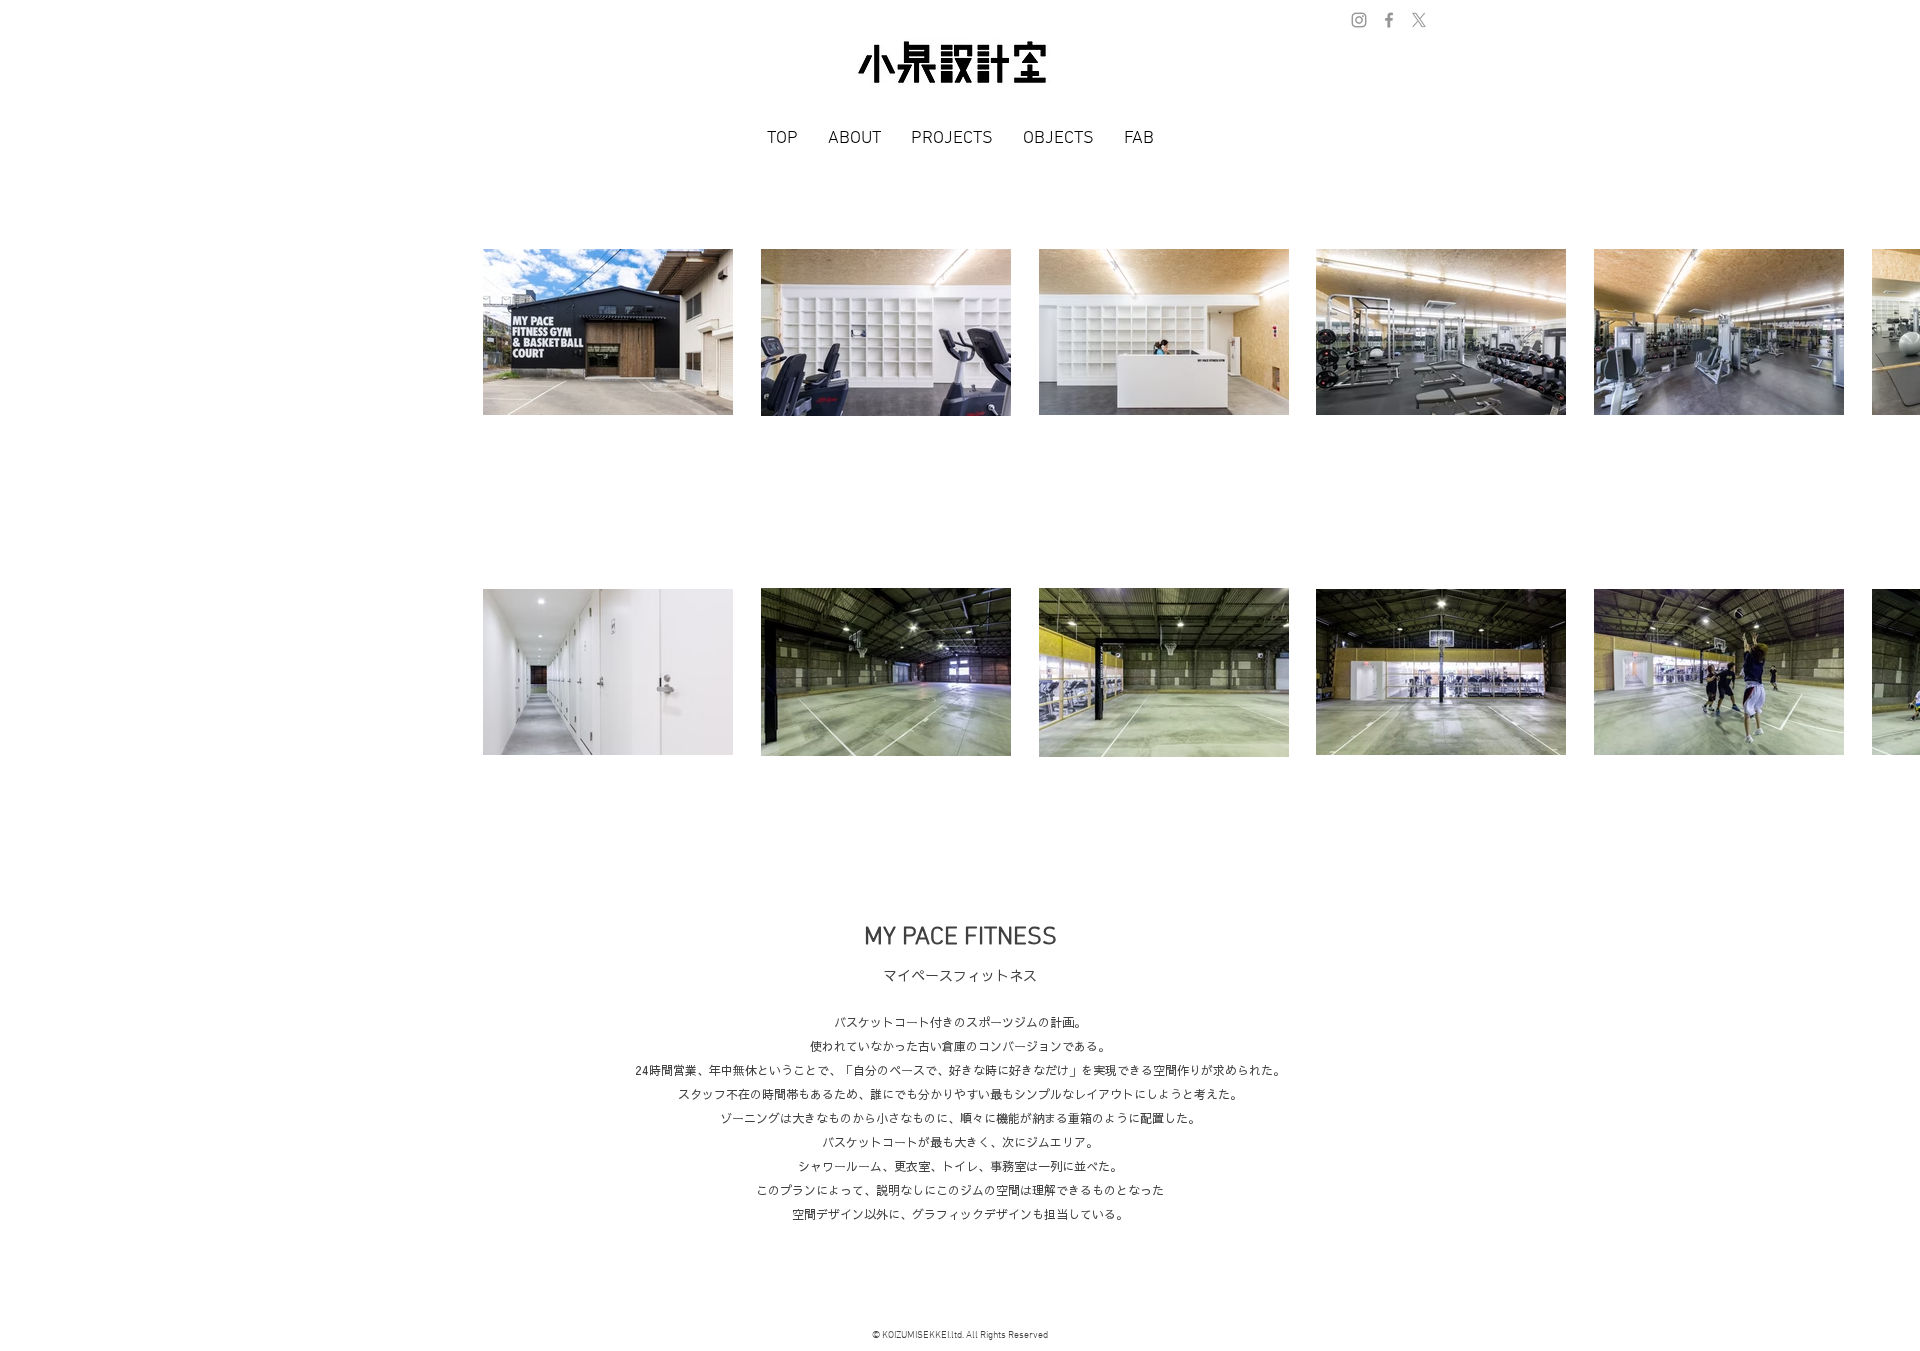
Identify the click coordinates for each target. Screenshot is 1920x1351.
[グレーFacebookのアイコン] (1389, 20)
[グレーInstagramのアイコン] (1359, 20)
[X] (1419, 20)
